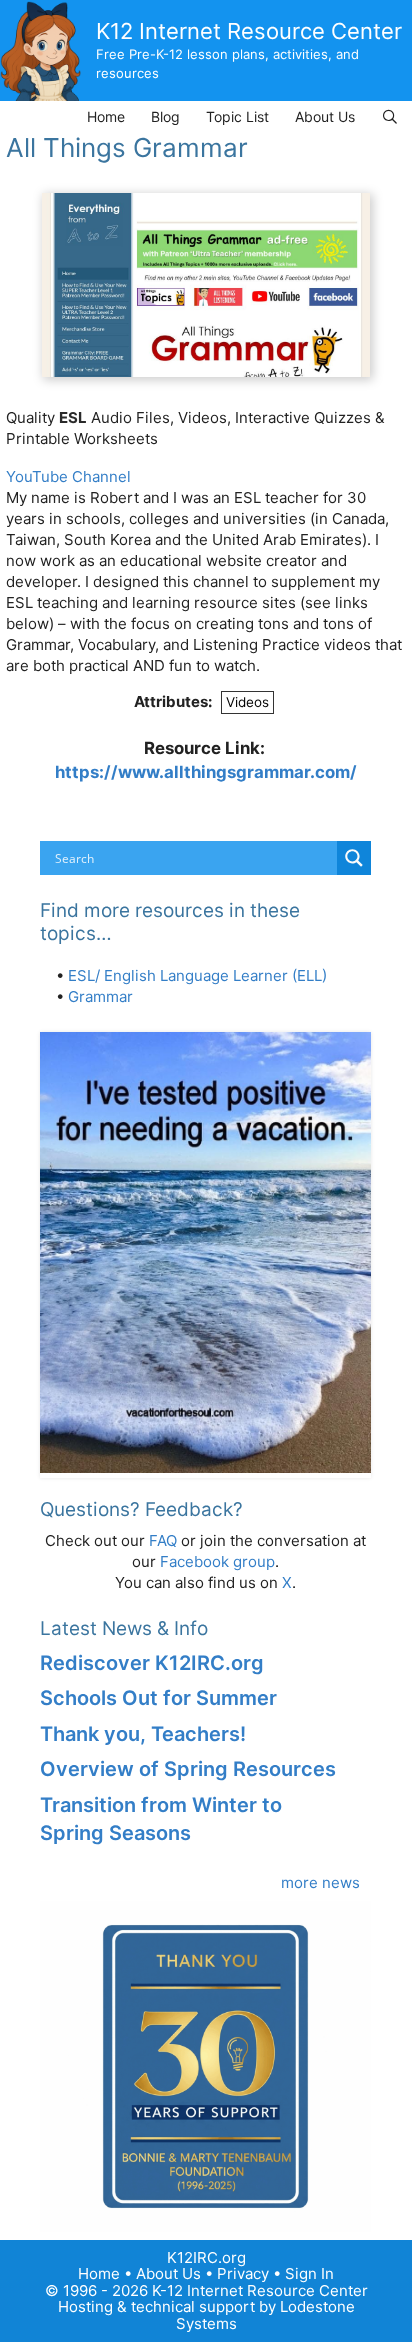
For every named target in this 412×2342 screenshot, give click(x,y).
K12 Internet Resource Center (249, 31)
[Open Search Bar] (390, 116)
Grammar (100, 996)
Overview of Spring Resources (188, 1769)
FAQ (163, 1540)
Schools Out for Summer (158, 1698)
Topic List (237, 116)
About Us (325, 116)
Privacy (243, 2273)
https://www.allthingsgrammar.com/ (206, 772)
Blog (165, 116)
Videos (247, 702)
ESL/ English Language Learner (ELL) (197, 975)
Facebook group (217, 1561)
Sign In (309, 2273)
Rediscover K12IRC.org (152, 1663)
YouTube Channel (68, 476)
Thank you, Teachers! (143, 1734)
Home (106, 116)
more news (320, 1882)
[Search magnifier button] (354, 858)
